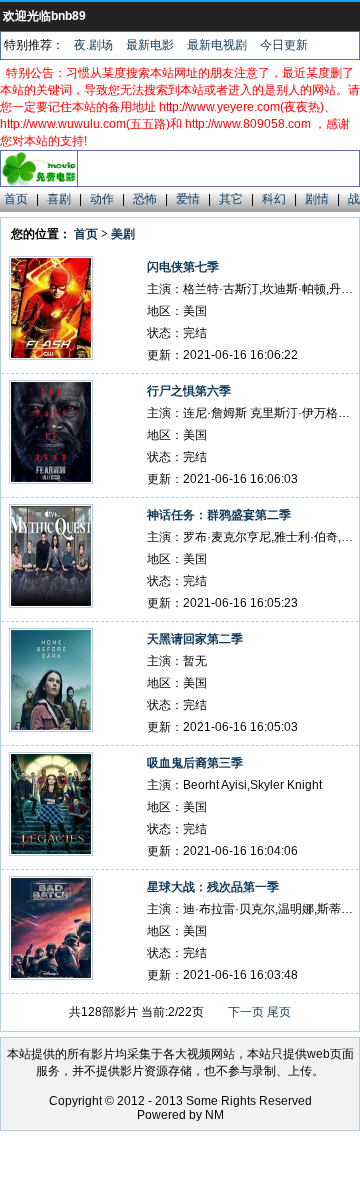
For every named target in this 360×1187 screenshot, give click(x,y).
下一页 (246, 1012)
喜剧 (59, 199)
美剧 (123, 234)
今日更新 (284, 45)
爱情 (188, 199)
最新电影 (150, 45)
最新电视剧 (217, 45)
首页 (16, 199)
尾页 (279, 1012)
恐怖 (145, 199)
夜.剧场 (93, 45)
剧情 (317, 199)
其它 (231, 199)
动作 (102, 199)
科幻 (274, 199)
